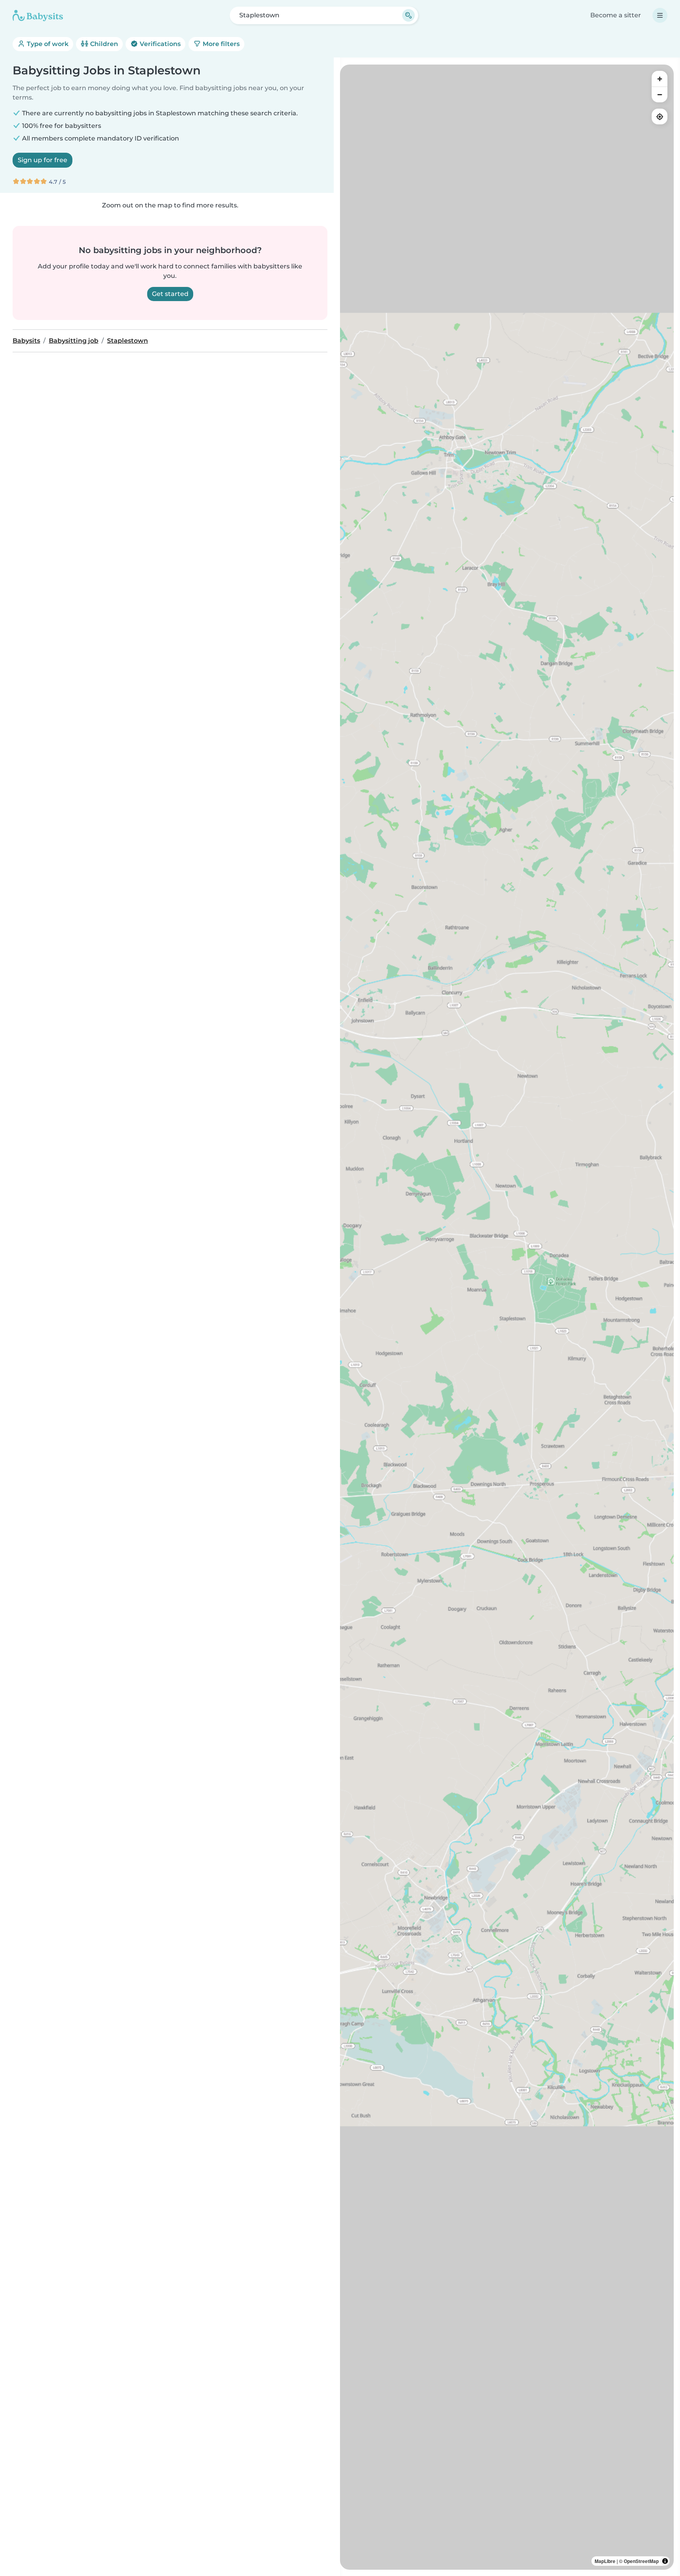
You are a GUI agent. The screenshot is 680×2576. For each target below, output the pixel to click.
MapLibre (605, 2561)
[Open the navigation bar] (660, 15)
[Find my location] (660, 117)
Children (103, 44)
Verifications (159, 44)
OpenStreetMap (641, 2561)
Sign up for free (42, 160)
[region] (507, 1317)
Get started (170, 294)
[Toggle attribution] (665, 2561)
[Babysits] (38, 15)
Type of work (47, 44)
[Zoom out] (660, 94)
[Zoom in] (660, 79)
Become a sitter (616, 15)
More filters (220, 44)
